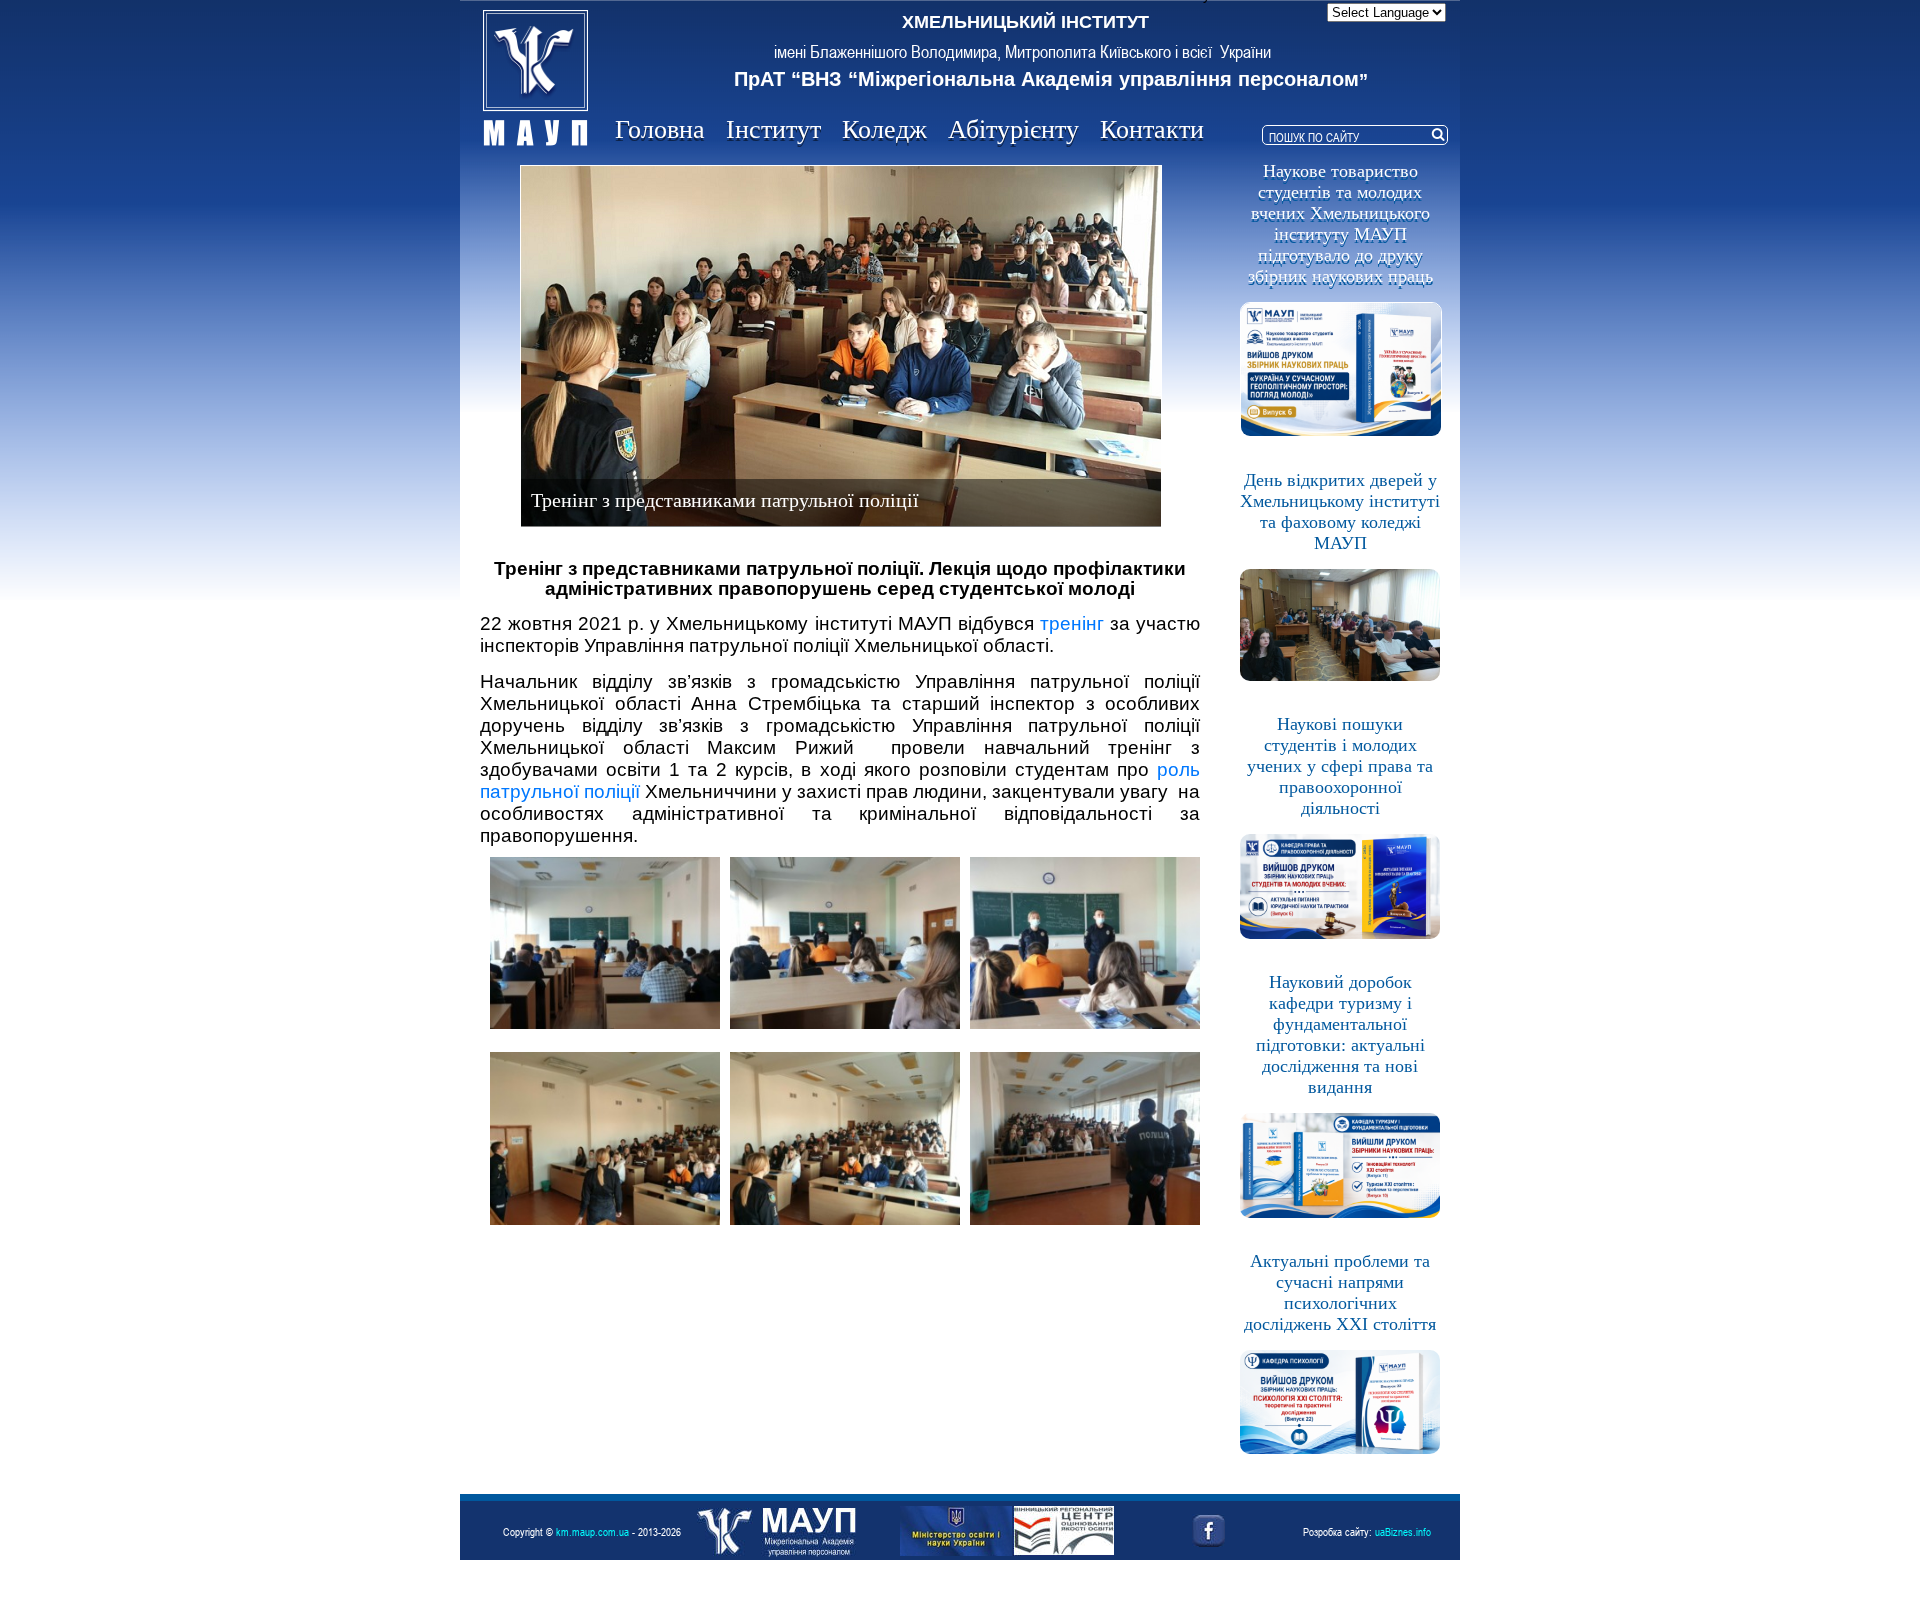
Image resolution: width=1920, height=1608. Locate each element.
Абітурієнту (1013, 129)
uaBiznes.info (1403, 1531)
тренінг (1072, 623)
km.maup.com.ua (592, 1531)
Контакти (1152, 129)
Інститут (773, 129)
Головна (660, 129)
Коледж (884, 129)
